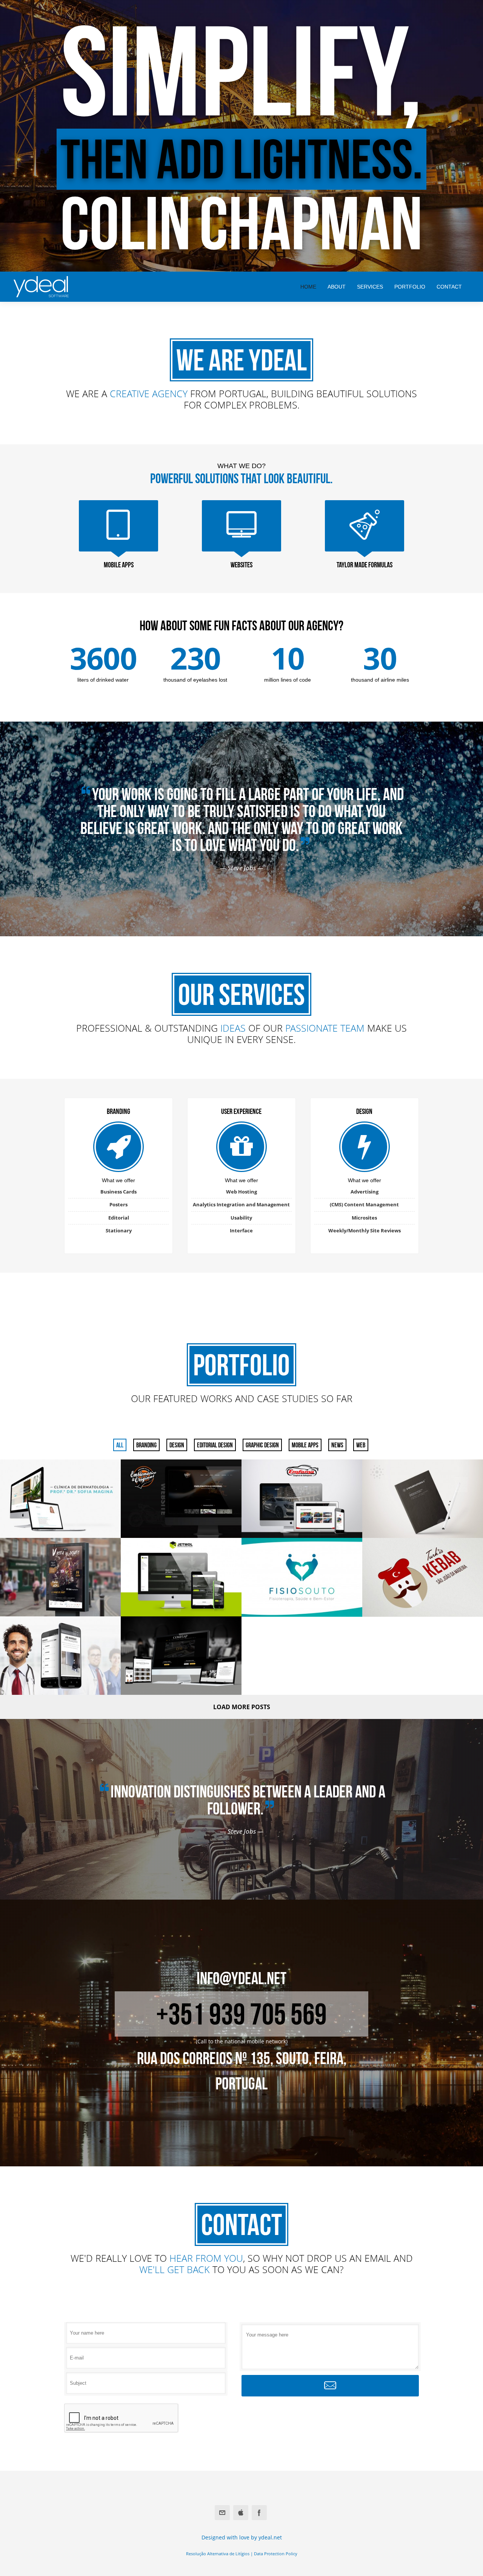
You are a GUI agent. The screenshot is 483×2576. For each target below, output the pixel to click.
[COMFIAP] (181, 1656)
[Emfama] (302, 1499)
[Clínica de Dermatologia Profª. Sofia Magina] (60, 1499)
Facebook (259, 2513)
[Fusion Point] (423, 1499)
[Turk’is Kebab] (423, 1577)
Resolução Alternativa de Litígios (218, 2554)
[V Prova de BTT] (60, 1577)
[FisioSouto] (302, 1577)
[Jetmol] (181, 1577)
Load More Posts (242, 1707)
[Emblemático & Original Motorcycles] (181, 1499)
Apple (241, 2513)
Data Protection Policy (276, 2554)
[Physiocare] (60, 1656)
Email (222, 2513)
